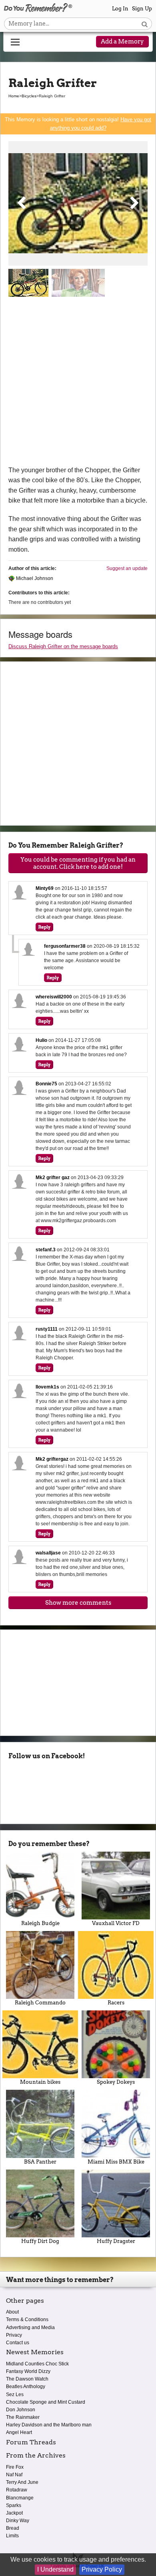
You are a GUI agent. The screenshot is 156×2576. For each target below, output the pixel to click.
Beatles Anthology (26, 2387)
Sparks (14, 2505)
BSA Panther (40, 2162)
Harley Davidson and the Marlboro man (49, 2425)
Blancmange (20, 2498)
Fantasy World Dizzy (28, 2371)
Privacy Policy (102, 2569)
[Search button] (145, 24)
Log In (120, 9)
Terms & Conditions (27, 2320)
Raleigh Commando (40, 2003)
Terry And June (22, 2482)
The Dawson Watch (27, 2379)
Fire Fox (15, 2467)
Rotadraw (17, 2490)
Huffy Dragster (116, 2241)
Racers (116, 2003)
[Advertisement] (78, 383)
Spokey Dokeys (116, 2082)
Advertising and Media (30, 2327)
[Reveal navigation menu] (15, 42)
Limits (12, 2536)
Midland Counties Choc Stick (37, 2364)
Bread (13, 2528)
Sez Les (15, 2395)
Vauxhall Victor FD (116, 1923)
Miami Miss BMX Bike (116, 2162)
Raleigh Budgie (40, 1923)
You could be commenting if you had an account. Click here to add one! (78, 863)
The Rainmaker (23, 2417)
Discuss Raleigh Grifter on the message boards (63, 646)
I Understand (55, 2569)
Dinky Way (18, 2521)
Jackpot (14, 2513)
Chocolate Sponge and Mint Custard (46, 2402)
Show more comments (78, 1603)
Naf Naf (14, 2475)
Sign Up (142, 9)
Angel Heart (19, 2432)
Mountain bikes (40, 2082)
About (12, 2312)
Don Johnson (21, 2410)
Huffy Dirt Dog (40, 2241)
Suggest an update (127, 568)
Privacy (14, 2335)
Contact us (18, 2343)
